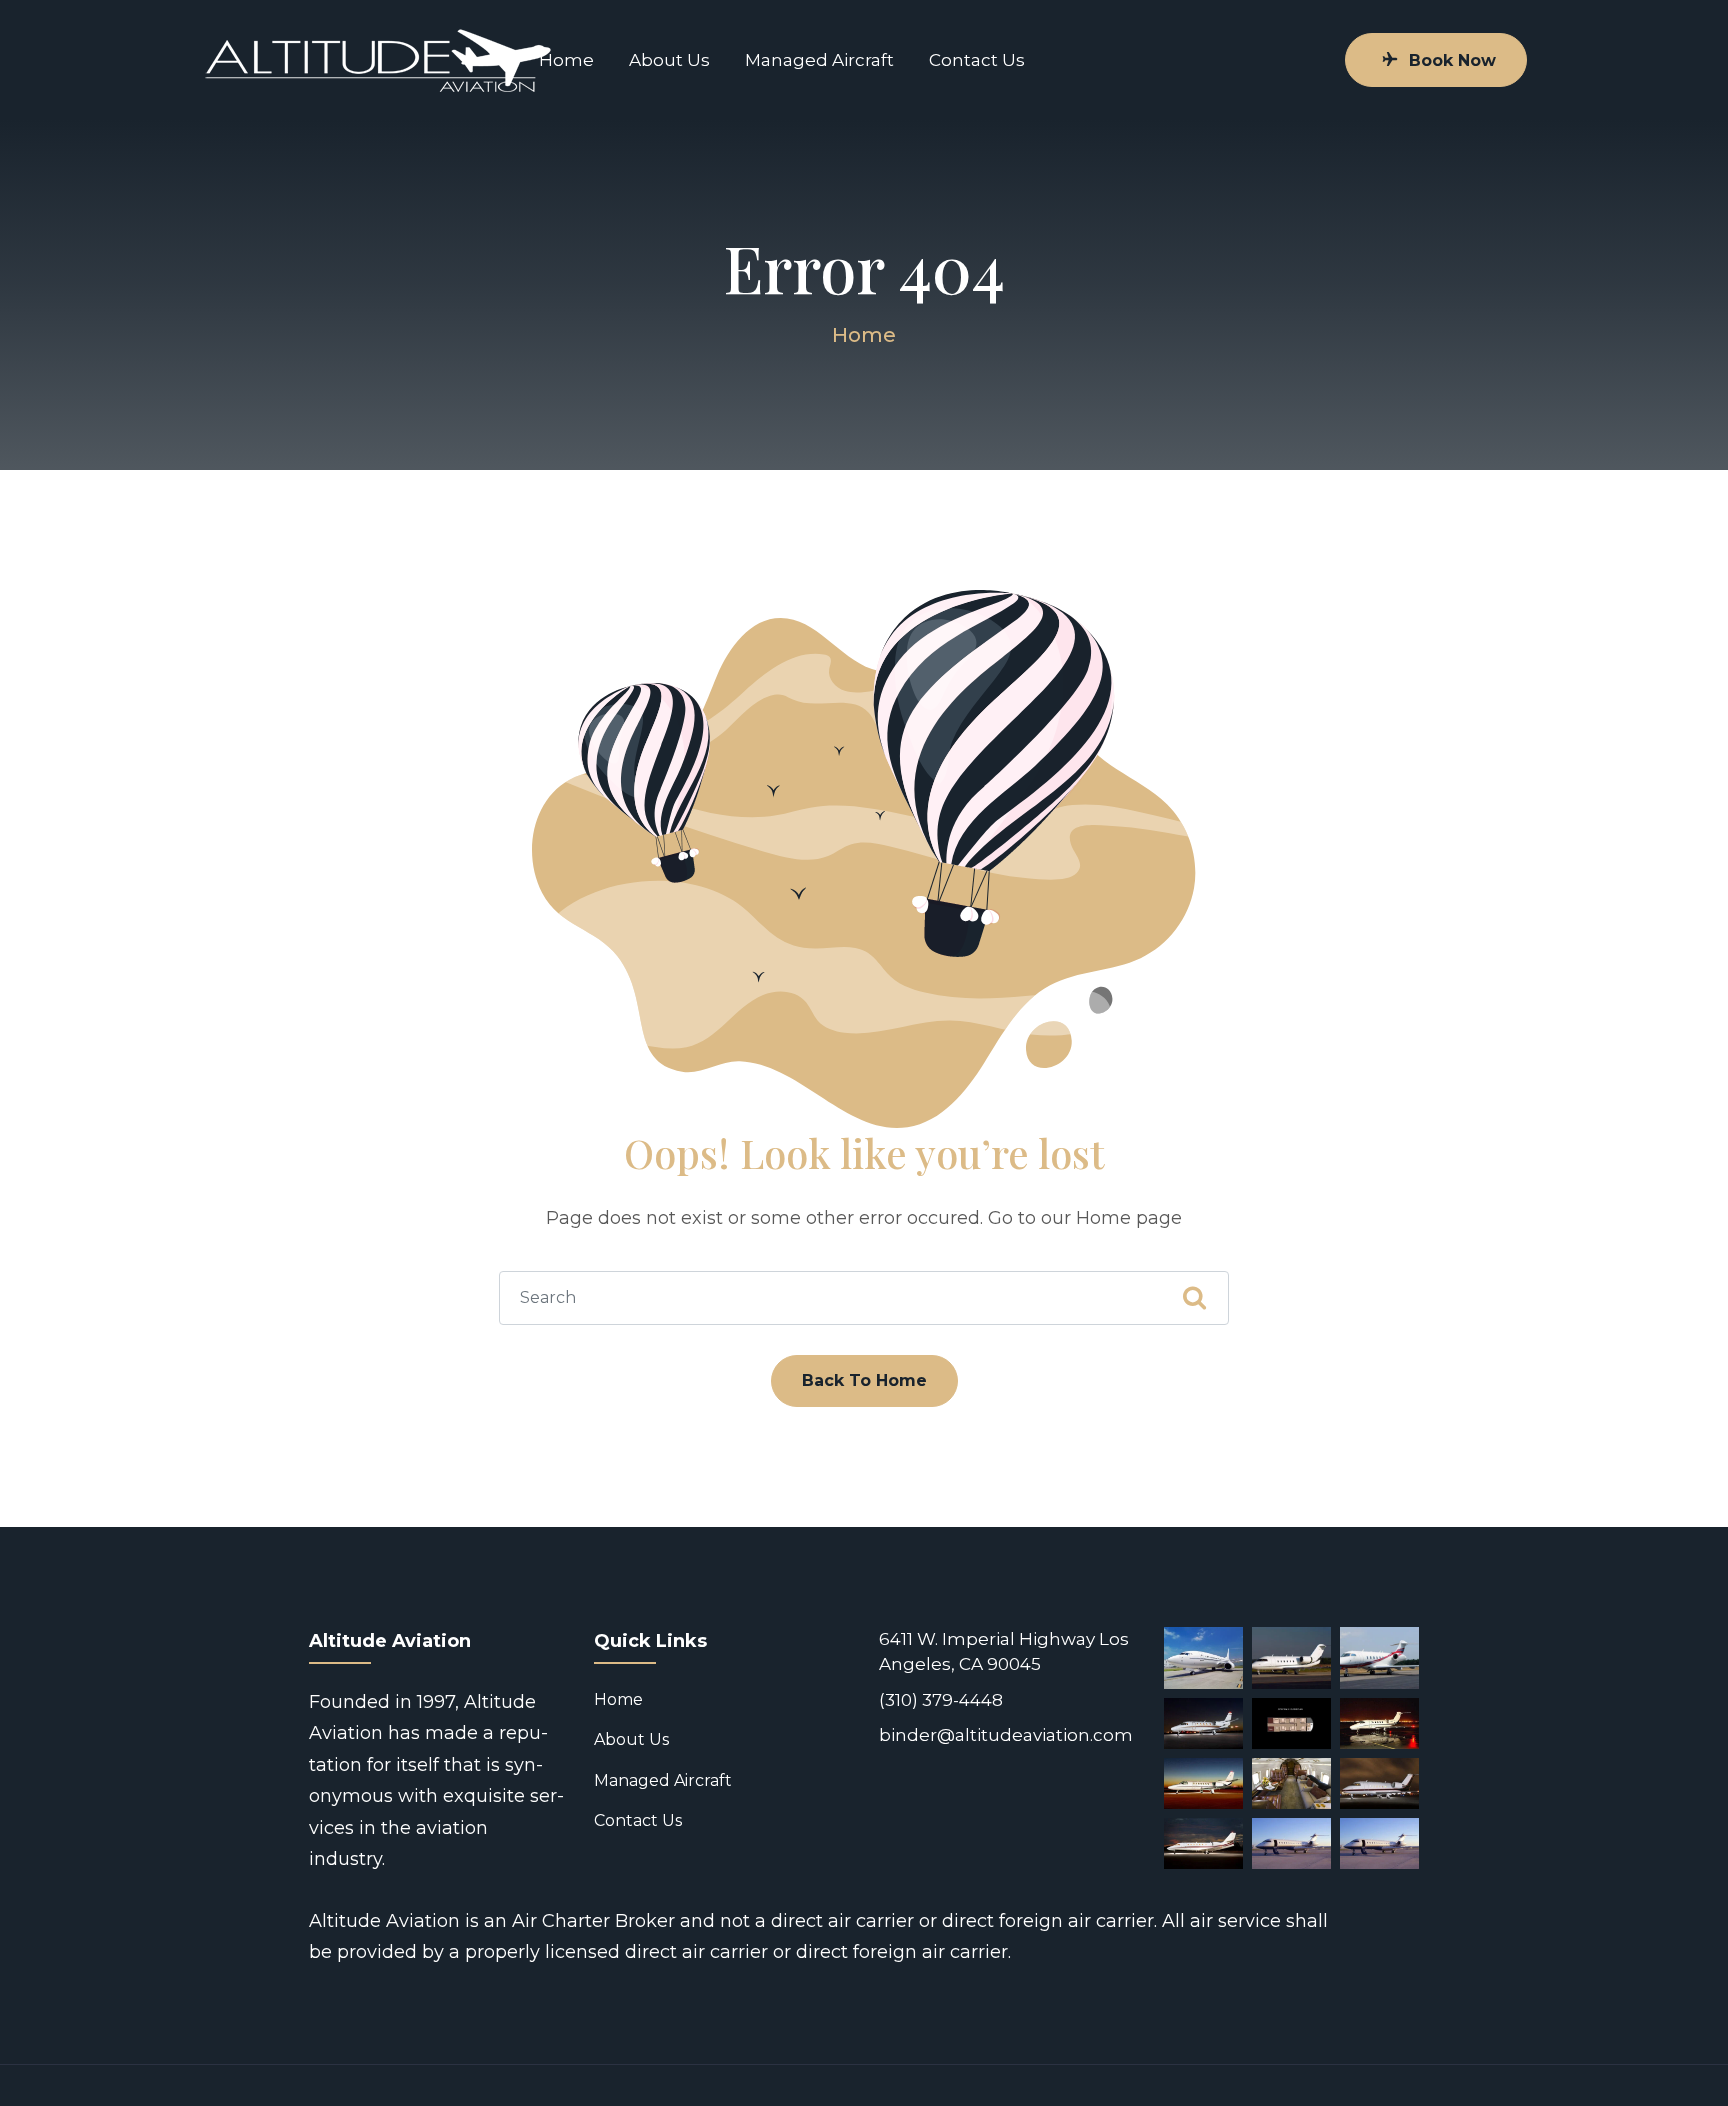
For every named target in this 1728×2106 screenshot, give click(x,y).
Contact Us (977, 60)
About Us (669, 60)
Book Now (1452, 60)
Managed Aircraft (819, 60)
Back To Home (864, 1380)
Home (566, 60)
